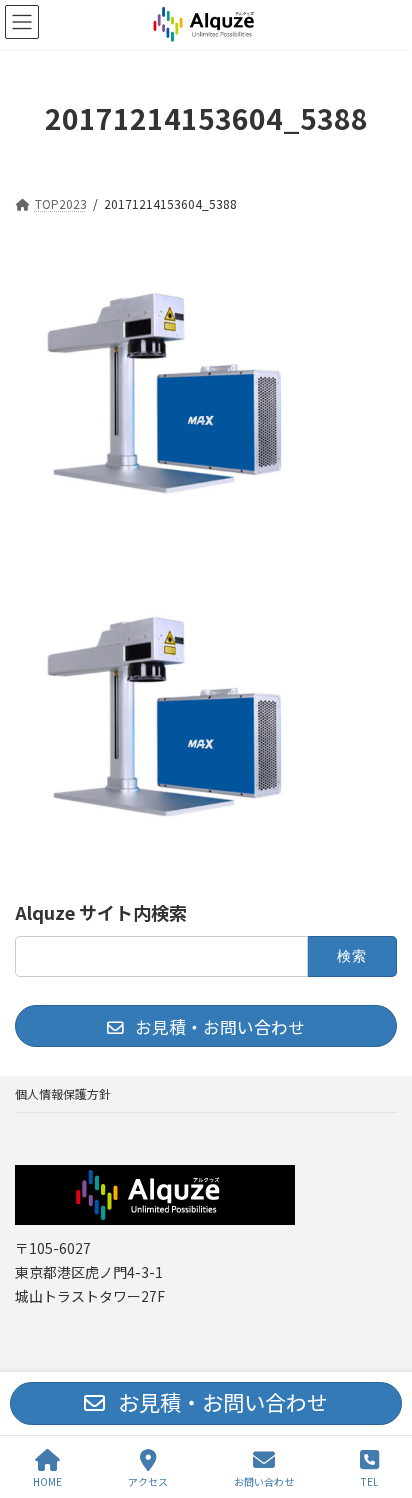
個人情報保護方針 (63, 1093)
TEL (369, 1481)
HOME (47, 1481)
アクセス (148, 1481)
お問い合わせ (264, 1481)
